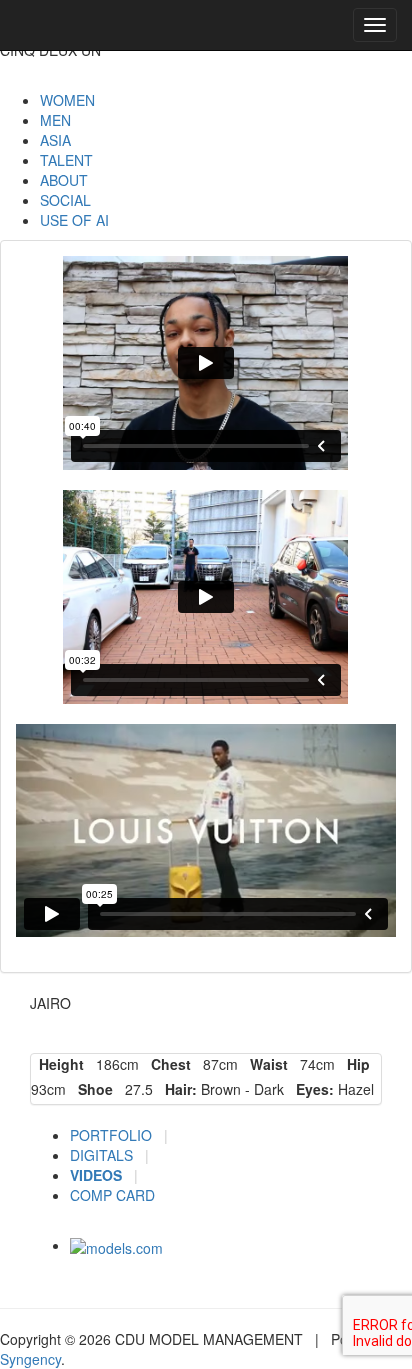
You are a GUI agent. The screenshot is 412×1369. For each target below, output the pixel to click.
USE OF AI (74, 220)
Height (57, 1064)
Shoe (91, 1089)
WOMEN (67, 100)
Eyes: (311, 1089)
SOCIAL (65, 200)
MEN (55, 120)
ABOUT (64, 180)
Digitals (103, 1155)
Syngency (30, 1359)
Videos (98, 1175)
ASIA (55, 140)
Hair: (177, 1089)
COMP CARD (112, 1195)
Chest (167, 1064)
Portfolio (113, 1135)
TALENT (66, 160)
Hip (354, 1064)
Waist (265, 1064)
